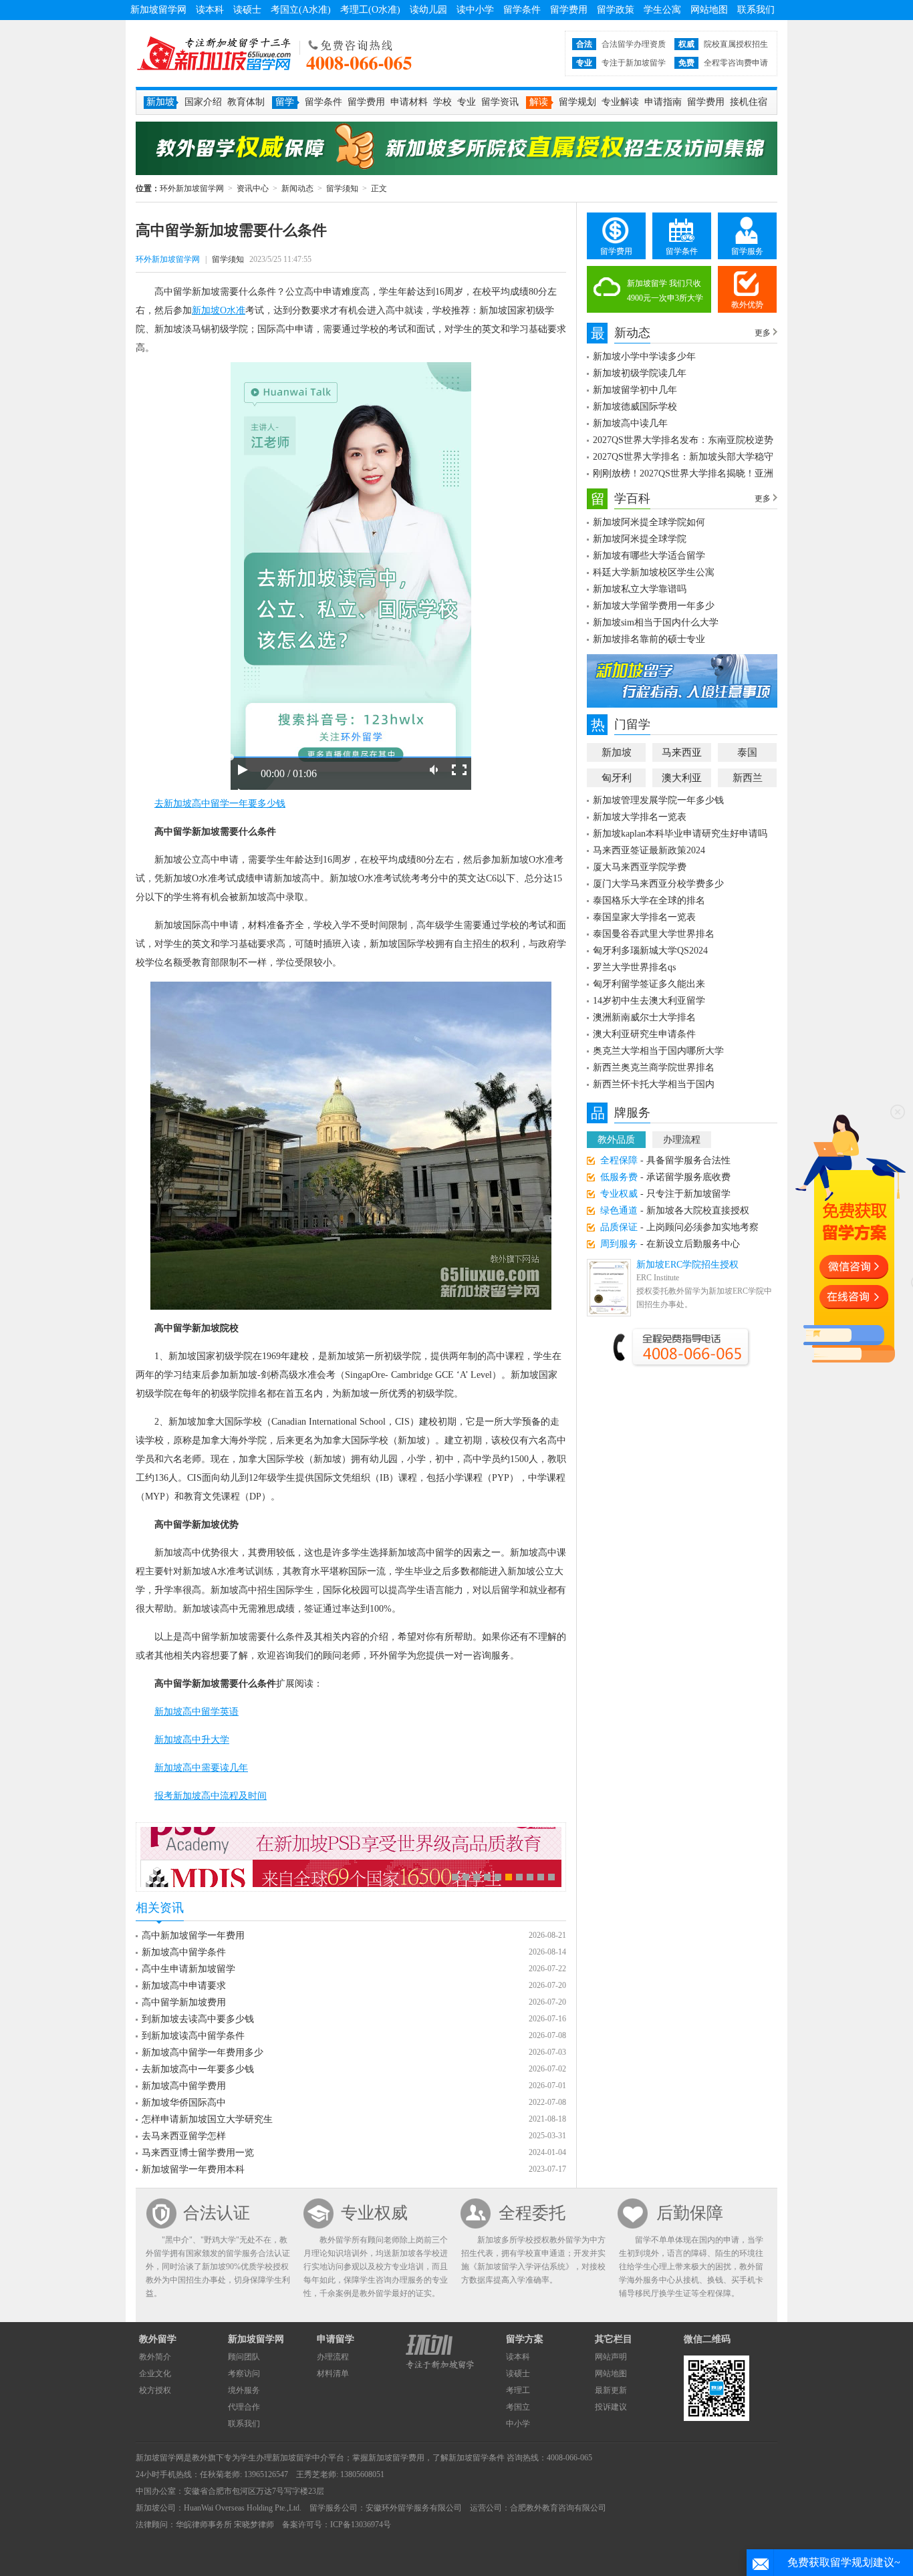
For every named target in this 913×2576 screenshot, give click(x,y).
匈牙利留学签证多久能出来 (649, 984)
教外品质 (616, 1140)
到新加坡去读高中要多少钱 (198, 2019)
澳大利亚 (682, 778)
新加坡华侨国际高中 (184, 2103)
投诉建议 (611, 2407)
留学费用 (569, 10)
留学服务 (747, 251)
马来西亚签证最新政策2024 (649, 850)
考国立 (518, 2407)
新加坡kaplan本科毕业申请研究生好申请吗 (680, 834)
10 (551, 1877)
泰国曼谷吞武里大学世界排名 (654, 934)
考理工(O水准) (370, 10)
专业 (467, 102)
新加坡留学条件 (477, 2458)
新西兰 (748, 778)
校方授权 (155, 2390)
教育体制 (246, 102)
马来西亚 (682, 752)
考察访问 (244, 2374)
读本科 (210, 10)
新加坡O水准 (219, 310)
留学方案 (525, 2339)
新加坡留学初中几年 (635, 390)
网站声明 (611, 2357)
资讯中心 (253, 188)
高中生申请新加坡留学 (188, 1969)
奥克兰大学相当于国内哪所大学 (658, 1051)
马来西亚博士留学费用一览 (198, 2153)
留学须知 (342, 188)
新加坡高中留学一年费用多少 (203, 2052)
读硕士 (247, 10)
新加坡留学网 (158, 10)
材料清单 (333, 2374)
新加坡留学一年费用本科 (193, 2169)
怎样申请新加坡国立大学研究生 (207, 2119)
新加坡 (617, 752)
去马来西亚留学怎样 (184, 2136)
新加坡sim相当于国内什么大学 (656, 622)
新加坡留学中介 (300, 2458)
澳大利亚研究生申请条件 (644, 1034)
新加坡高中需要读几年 (201, 1768)
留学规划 (577, 102)
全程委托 (532, 2213)
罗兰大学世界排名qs (634, 967)
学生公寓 (662, 10)
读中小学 (475, 10)
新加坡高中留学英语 (197, 1712)
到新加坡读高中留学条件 (193, 2036)
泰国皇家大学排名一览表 (644, 917)
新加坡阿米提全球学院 (640, 539)
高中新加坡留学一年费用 (193, 1936)
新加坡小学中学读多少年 (644, 356)
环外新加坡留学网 (214, 53)
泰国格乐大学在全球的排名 (649, 900)
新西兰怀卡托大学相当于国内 (654, 1084)
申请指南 (663, 102)
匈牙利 (617, 778)
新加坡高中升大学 (192, 1740)
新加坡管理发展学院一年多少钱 (658, 800)
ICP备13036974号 (361, 2525)
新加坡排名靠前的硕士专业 (649, 639)
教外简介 (155, 2357)
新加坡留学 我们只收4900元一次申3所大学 (665, 291)
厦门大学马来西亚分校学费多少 (658, 884)
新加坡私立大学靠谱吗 (640, 589)
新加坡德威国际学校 (635, 407)
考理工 (518, 2390)
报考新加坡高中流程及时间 (211, 1796)
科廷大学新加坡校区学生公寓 (654, 572)
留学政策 (616, 10)
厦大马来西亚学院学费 (640, 867)
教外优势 (747, 305)
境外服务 (244, 2390)
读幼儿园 (428, 10)
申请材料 (409, 102)
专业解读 (620, 102)
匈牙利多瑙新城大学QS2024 (650, 951)
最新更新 (611, 2390)
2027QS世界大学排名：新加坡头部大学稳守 (683, 457)
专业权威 (374, 2213)
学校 (442, 102)
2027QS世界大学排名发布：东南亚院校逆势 (683, 440)
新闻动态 (297, 188)
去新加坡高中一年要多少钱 (198, 2069)
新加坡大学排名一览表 (640, 817)
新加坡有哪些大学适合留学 (649, 556)
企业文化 (155, 2374)
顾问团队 (244, 2357)
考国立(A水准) (301, 10)
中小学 (518, 2424)
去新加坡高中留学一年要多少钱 (220, 804)
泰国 (747, 752)
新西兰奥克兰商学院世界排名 (654, 1067)
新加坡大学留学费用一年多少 (654, 606)
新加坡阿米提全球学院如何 (649, 522)
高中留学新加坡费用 (184, 2002)
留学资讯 (500, 102)
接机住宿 (749, 102)
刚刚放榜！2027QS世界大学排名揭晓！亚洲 (683, 473)
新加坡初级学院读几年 (640, 373)
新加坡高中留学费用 (184, 2086)
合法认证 (217, 2213)
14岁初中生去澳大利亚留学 (649, 1001)
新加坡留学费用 (396, 2458)
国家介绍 (203, 102)
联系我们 (756, 10)
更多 (763, 333)
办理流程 (682, 1140)
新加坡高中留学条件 (184, 1952)
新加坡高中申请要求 (184, 1986)
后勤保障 (690, 2213)
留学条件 (522, 10)
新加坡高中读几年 (630, 423)
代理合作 (244, 2407)
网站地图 (709, 10)
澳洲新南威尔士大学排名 (644, 1017)
